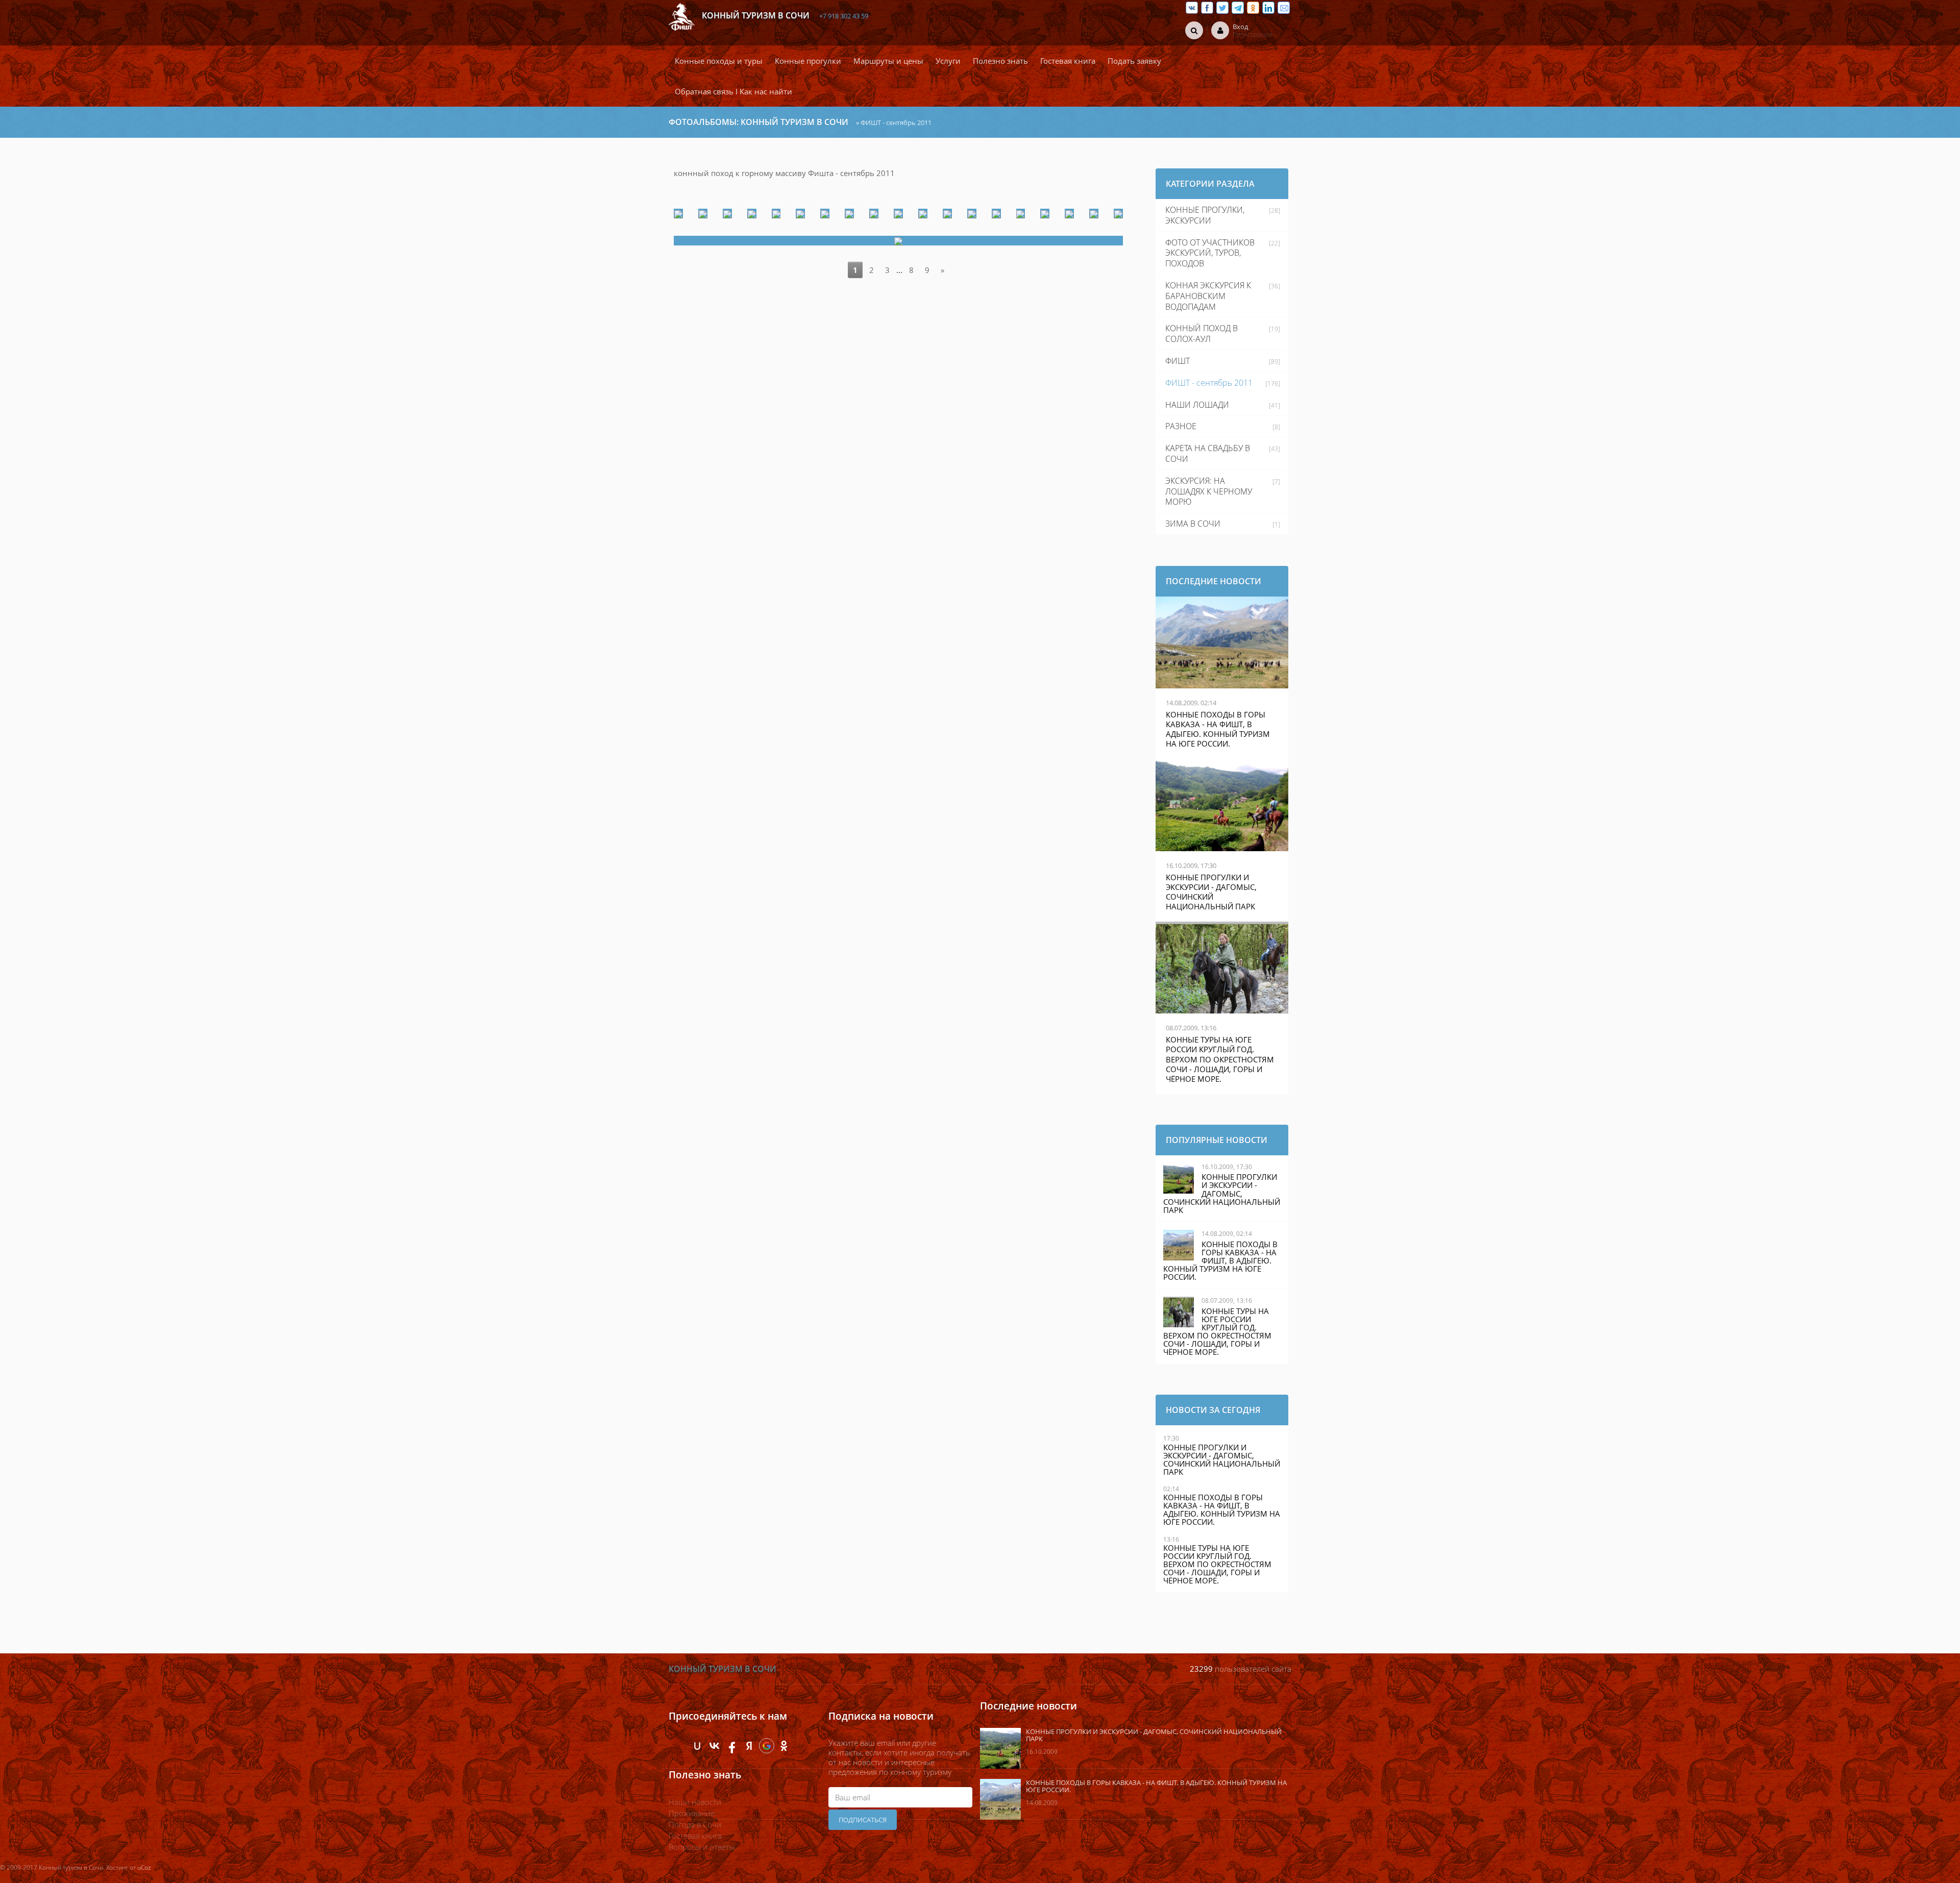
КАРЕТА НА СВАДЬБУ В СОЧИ (1208, 453)
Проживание (692, 1813)
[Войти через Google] (767, 1746)
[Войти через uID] (697, 1746)
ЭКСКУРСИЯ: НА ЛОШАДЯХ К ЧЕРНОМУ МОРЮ (1209, 491)
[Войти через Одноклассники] (784, 1746)
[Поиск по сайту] (1194, 30)
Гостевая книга (695, 1836)
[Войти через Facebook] (732, 1746)
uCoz (144, 1867)
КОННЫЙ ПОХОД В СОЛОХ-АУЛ (1202, 333)
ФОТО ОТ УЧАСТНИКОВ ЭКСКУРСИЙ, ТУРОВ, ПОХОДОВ (1210, 253)
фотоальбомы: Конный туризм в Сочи (758, 122)
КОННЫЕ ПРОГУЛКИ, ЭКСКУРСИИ (1205, 215)
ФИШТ (1178, 361)
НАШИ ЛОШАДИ (1197, 405)
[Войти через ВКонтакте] (715, 1746)
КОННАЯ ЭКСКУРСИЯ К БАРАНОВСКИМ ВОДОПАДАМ (1208, 296)
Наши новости (695, 1802)
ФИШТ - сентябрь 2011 (1209, 383)
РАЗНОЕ (1181, 426)
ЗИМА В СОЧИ (1193, 524)
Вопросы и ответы (702, 1847)
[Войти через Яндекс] (749, 1746)
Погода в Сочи (695, 1824)
